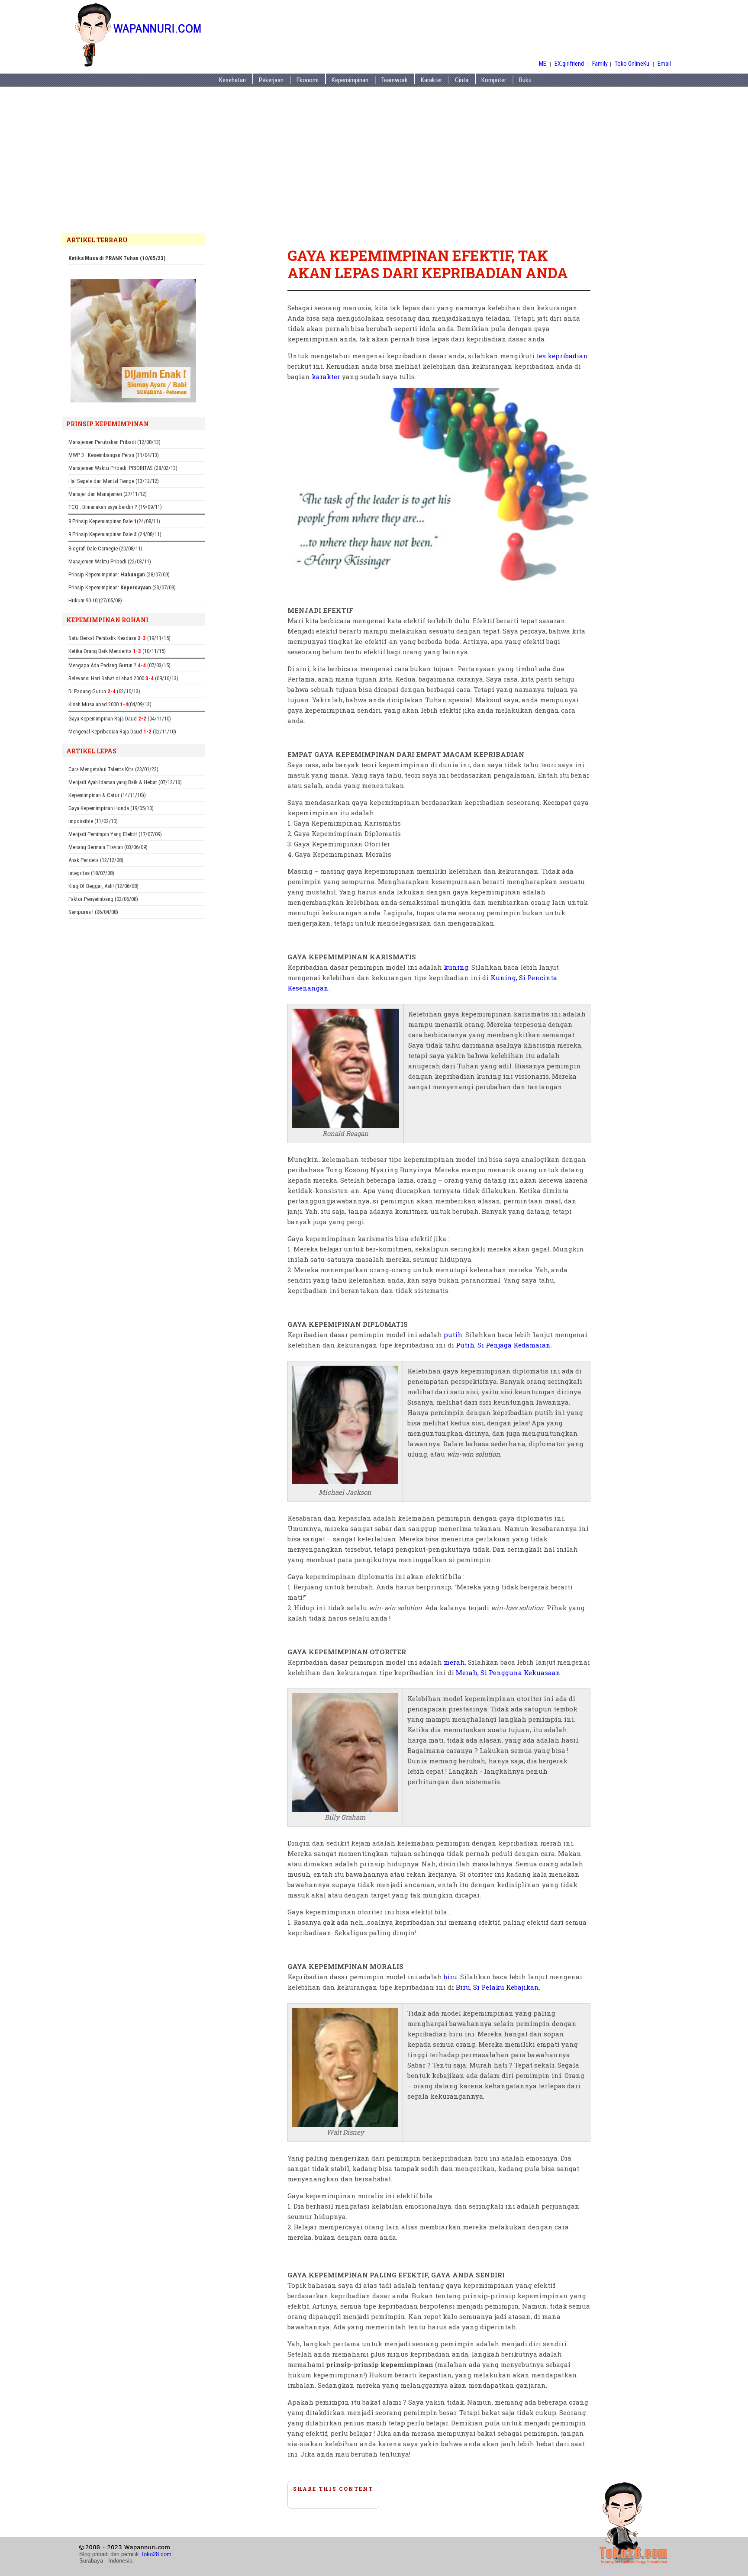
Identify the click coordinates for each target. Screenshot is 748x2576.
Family (600, 64)
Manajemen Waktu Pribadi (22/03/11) (110, 561)
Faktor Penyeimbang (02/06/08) (103, 899)
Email (664, 64)
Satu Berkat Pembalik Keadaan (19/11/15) (119, 638)
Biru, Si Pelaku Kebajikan (497, 1987)
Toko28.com (156, 2554)
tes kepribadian (562, 356)
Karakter (431, 80)
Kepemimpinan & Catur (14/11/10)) (107, 795)
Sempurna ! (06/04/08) (93, 912)
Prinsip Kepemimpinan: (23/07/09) (122, 587)
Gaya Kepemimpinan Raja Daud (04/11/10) (120, 719)
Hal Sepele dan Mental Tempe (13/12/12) (114, 481)
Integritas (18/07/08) (91, 873)
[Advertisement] (374, 164)
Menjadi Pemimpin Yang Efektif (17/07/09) (115, 834)
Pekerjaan (271, 80)
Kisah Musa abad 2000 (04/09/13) (110, 704)
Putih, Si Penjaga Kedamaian (503, 1345)
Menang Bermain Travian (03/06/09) (108, 847)
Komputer (494, 80)
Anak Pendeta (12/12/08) (96, 860)
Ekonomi (308, 80)
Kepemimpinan (350, 80)
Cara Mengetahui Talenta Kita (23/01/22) (113, 769)
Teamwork (395, 80)
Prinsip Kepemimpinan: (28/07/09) (119, 574)
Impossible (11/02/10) (93, 821)
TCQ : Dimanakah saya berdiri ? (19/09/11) (115, 507)
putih (453, 1335)
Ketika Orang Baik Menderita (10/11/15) (117, 651)
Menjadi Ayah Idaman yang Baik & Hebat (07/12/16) (125, 782)
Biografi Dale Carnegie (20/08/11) (105, 548)
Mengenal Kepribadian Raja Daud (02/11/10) (122, 732)
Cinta (462, 80)
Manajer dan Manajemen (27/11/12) (108, 494)
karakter (326, 376)
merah (454, 1662)
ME (543, 64)
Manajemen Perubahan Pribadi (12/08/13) (114, 442)
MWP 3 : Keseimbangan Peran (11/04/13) (114, 455)
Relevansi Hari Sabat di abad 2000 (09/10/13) (123, 678)
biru (450, 1977)
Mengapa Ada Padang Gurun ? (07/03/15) (119, 665)
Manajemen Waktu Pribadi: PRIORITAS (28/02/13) (123, 468)
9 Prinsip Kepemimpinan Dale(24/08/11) (114, 521)
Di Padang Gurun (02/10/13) (104, 691)
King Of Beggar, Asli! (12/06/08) (103, 886)
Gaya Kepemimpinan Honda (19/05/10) (111, 808)
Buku (525, 80)
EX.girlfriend (570, 64)
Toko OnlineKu (632, 64)
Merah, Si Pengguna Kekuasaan (508, 1672)
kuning (456, 967)
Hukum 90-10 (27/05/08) (95, 600)
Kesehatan (232, 80)
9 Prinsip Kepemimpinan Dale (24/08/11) (115, 534)
